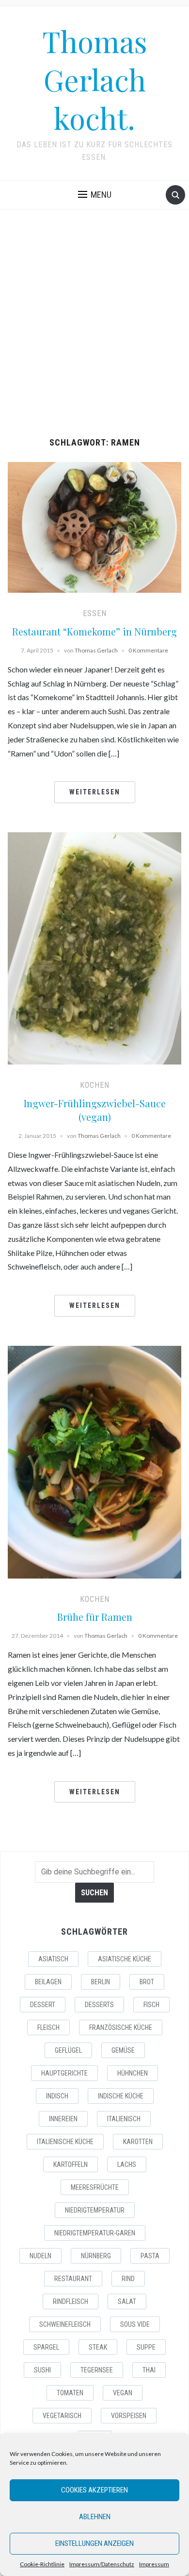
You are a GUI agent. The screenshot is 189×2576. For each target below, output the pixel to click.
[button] (95, 195)
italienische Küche (65, 2142)
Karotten (138, 2142)
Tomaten (70, 2393)
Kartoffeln (71, 2164)
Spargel (46, 2347)
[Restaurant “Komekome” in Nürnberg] (95, 526)
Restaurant (73, 2279)
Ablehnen (95, 2517)
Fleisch (48, 2027)
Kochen (95, 1085)
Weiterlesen (95, 792)
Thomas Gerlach (96, 650)
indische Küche (121, 2096)
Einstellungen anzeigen (94, 2543)
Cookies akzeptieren (94, 2490)
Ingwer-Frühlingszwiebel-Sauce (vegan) (95, 1110)
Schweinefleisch (65, 2324)
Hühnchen (133, 2073)
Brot (147, 1982)
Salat (127, 2301)
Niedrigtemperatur (95, 2210)
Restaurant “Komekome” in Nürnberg (94, 631)
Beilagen (48, 1982)
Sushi (42, 2370)
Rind (128, 2279)
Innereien (63, 2119)
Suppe (146, 2347)
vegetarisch (62, 2416)
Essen (95, 613)
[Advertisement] (94, 324)
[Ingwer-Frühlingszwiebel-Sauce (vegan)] (95, 947)
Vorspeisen (129, 2416)
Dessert (43, 2005)
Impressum (154, 2564)
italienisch (124, 2119)
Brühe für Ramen (95, 1617)
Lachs (127, 2164)
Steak (98, 2347)
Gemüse (123, 2050)
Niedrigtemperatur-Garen (95, 2233)
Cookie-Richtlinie (42, 2564)
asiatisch (53, 1959)
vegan (123, 2393)
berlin (101, 1982)
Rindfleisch (71, 2301)
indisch (57, 2096)
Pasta (150, 2256)
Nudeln (40, 2256)
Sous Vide (135, 2324)
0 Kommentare (148, 650)
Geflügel (68, 2050)
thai (149, 2370)
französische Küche (121, 2027)
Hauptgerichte (64, 2073)
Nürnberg (96, 2256)
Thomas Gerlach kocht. (95, 79)
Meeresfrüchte (95, 2187)
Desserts (99, 2005)
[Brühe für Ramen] (95, 1461)
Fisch (151, 2005)
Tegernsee (97, 2370)
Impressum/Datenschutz (102, 2564)
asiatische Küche (125, 1959)
